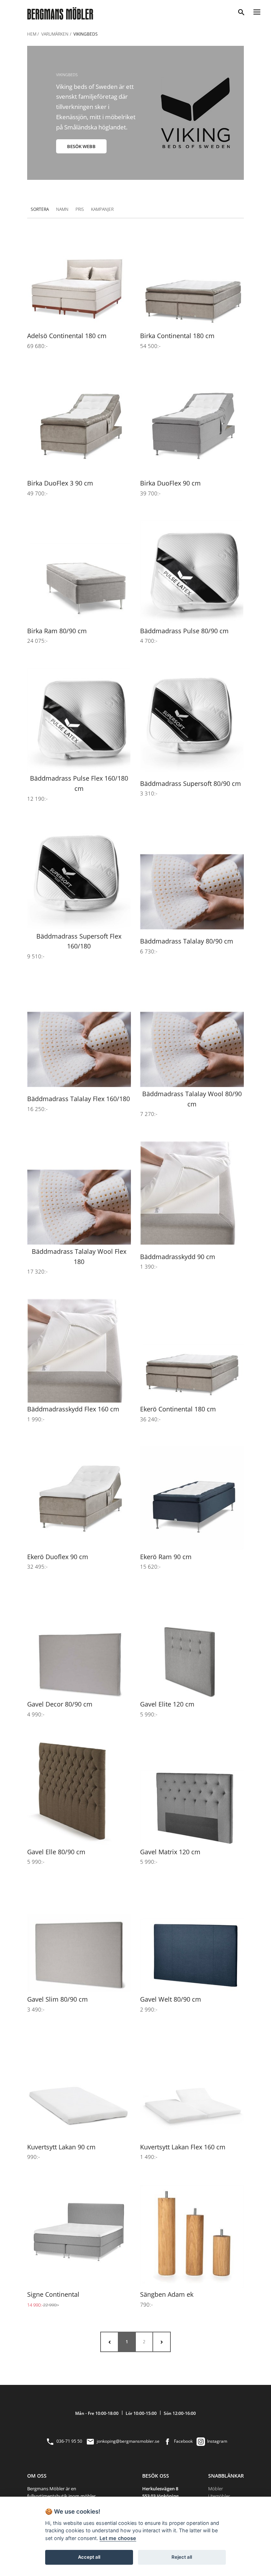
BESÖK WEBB (81, 146)
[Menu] (257, 11)
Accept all (89, 2557)
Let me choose (118, 2538)
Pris (80, 209)
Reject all (182, 2557)
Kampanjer (102, 209)
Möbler (216, 2489)
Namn (62, 209)
